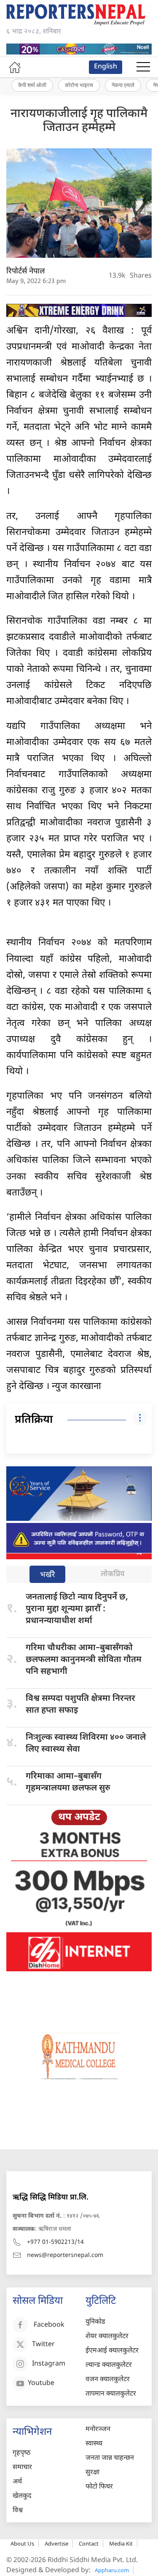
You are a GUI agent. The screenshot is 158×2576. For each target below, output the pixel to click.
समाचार (22, 2468)
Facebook (49, 2325)
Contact (89, 2543)
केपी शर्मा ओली (32, 85)
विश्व (18, 2511)
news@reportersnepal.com (65, 2255)
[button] (143, 67)
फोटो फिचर (99, 2487)
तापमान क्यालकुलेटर (111, 2394)
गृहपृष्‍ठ (21, 2453)
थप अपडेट (79, 1817)
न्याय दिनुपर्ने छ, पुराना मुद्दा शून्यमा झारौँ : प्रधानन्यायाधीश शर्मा (77, 1609)
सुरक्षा (92, 2473)
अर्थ (17, 2482)
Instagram (49, 2364)
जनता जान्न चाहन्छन (110, 2458)
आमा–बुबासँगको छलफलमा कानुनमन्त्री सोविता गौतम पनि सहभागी (84, 1660)
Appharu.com (112, 2570)
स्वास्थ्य (94, 2444)
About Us (22, 2543)
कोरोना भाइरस (79, 85)
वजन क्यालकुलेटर (108, 2380)
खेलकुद (22, 2496)
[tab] (47, 1575)
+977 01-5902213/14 (55, 2242)
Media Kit (121, 2543)
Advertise (56, 2543)
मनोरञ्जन (98, 2430)
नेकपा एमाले (123, 85)
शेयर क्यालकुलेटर (107, 2337)
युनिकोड (95, 2322)
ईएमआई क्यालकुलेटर (112, 2351)
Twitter (43, 2345)
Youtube (41, 2384)
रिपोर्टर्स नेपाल (26, 272)
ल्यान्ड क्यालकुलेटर (109, 2365)
